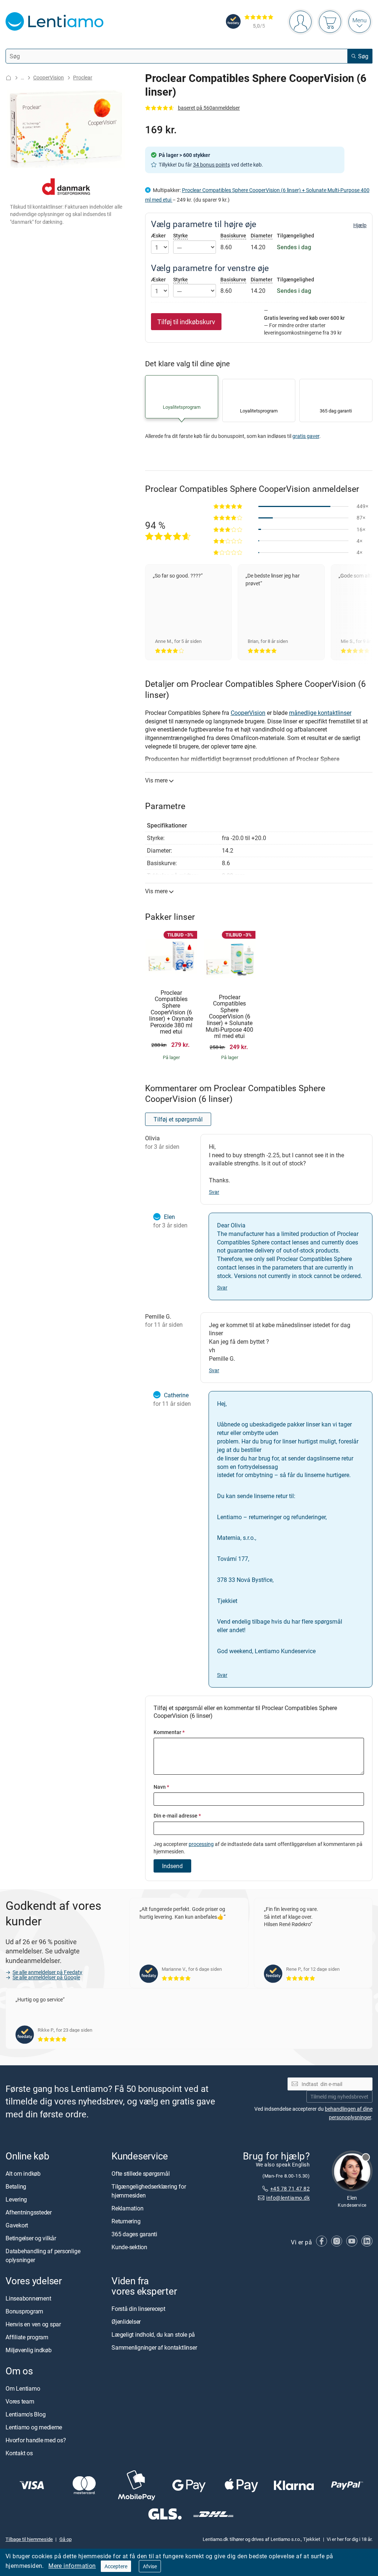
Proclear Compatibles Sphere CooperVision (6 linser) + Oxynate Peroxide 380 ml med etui (171, 1012)
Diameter (262, 235)
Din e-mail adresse (177, 1815)
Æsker (158, 236)
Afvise (150, 2566)
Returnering (126, 2221)
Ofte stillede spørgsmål (140, 2173)
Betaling (16, 2186)
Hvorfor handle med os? (36, 2440)
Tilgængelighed (295, 236)
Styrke (181, 235)
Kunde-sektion (129, 2247)
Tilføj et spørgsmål (178, 1119)
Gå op (66, 2539)
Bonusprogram (24, 2311)
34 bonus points (212, 165)
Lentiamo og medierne (34, 2428)
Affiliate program (27, 2337)
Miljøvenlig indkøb (29, 2350)
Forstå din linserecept (138, 2309)
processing (201, 1844)
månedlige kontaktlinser (320, 713)
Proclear (83, 77)
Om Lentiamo (23, 2389)
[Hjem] (8, 78)
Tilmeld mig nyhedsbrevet (339, 2097)
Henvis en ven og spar (33, 2324)
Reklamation (127, 2208)
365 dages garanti (134, 2234)
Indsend (172, 1866)
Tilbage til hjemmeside (29, 2539)
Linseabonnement (28, 2298)
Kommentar (169, 1732)
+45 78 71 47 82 (290, 2188)
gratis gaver (306, 436)
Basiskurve (233, 235)
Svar (214, 1192)
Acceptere (116, 2566)
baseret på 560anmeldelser (209, 108)
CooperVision (49, 77)
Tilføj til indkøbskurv (186, 322)
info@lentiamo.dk (288, 2198)
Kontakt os (19, 2453)
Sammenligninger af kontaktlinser (154, 2348)
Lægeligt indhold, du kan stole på (153, 2335)
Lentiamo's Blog (25, 2415)
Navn (161, 1787)
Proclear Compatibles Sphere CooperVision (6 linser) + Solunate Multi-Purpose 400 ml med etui (229, 1017)
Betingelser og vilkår (31, 2238)
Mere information (72, 2566)
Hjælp (360, 225)
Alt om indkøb (23, 2173)
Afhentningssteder (29, 2212)
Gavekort (17, 2225)
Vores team (20, 2402)
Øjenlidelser (126, 2322)
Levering (16, 2199)
